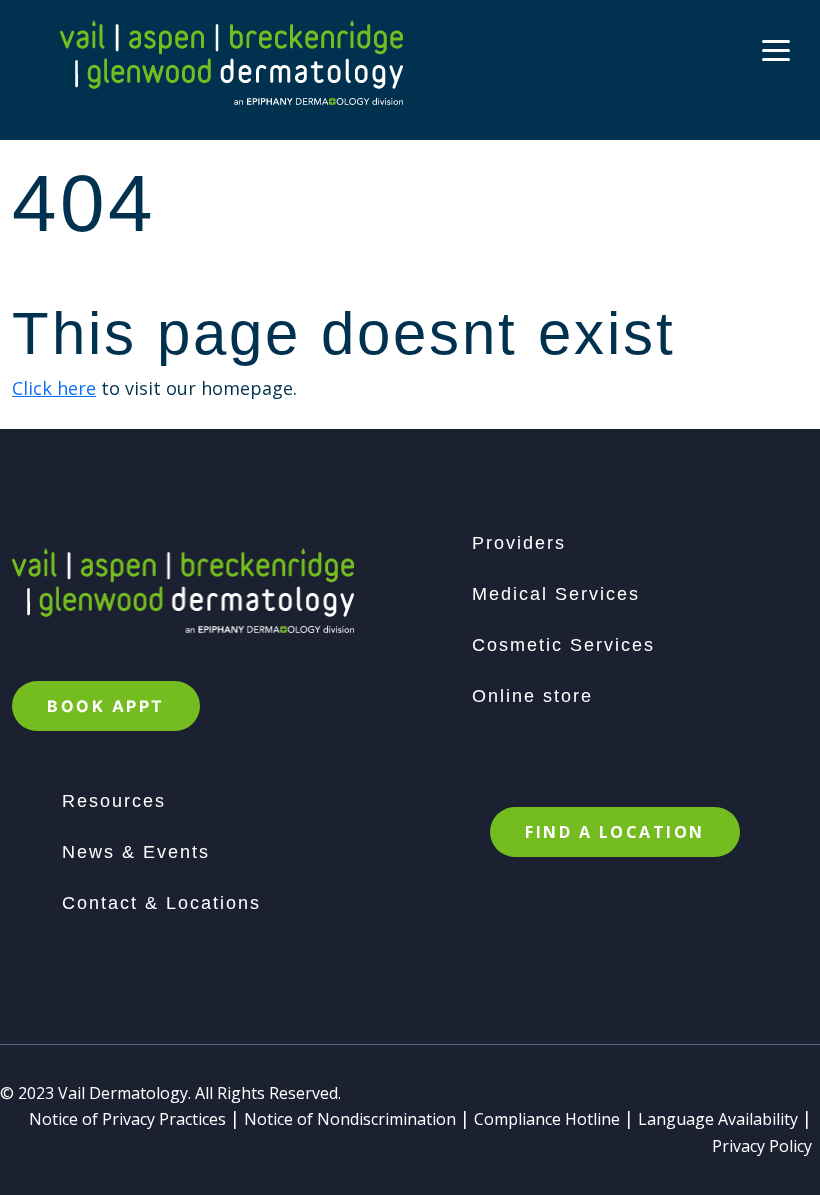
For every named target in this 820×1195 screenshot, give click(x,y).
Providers (519, 543)
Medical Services (556, 594)
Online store (532, 696)
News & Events (136, 852)
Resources (114, 801)
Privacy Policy (762, 1146)
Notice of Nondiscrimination (350, 1119)
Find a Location (615, 832)
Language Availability (718, 1119)
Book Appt (106, 706)
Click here (54, 388)
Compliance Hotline (547, 1119)
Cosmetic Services (563, 645)
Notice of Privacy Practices (127, 1119)
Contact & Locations (161, 903)
